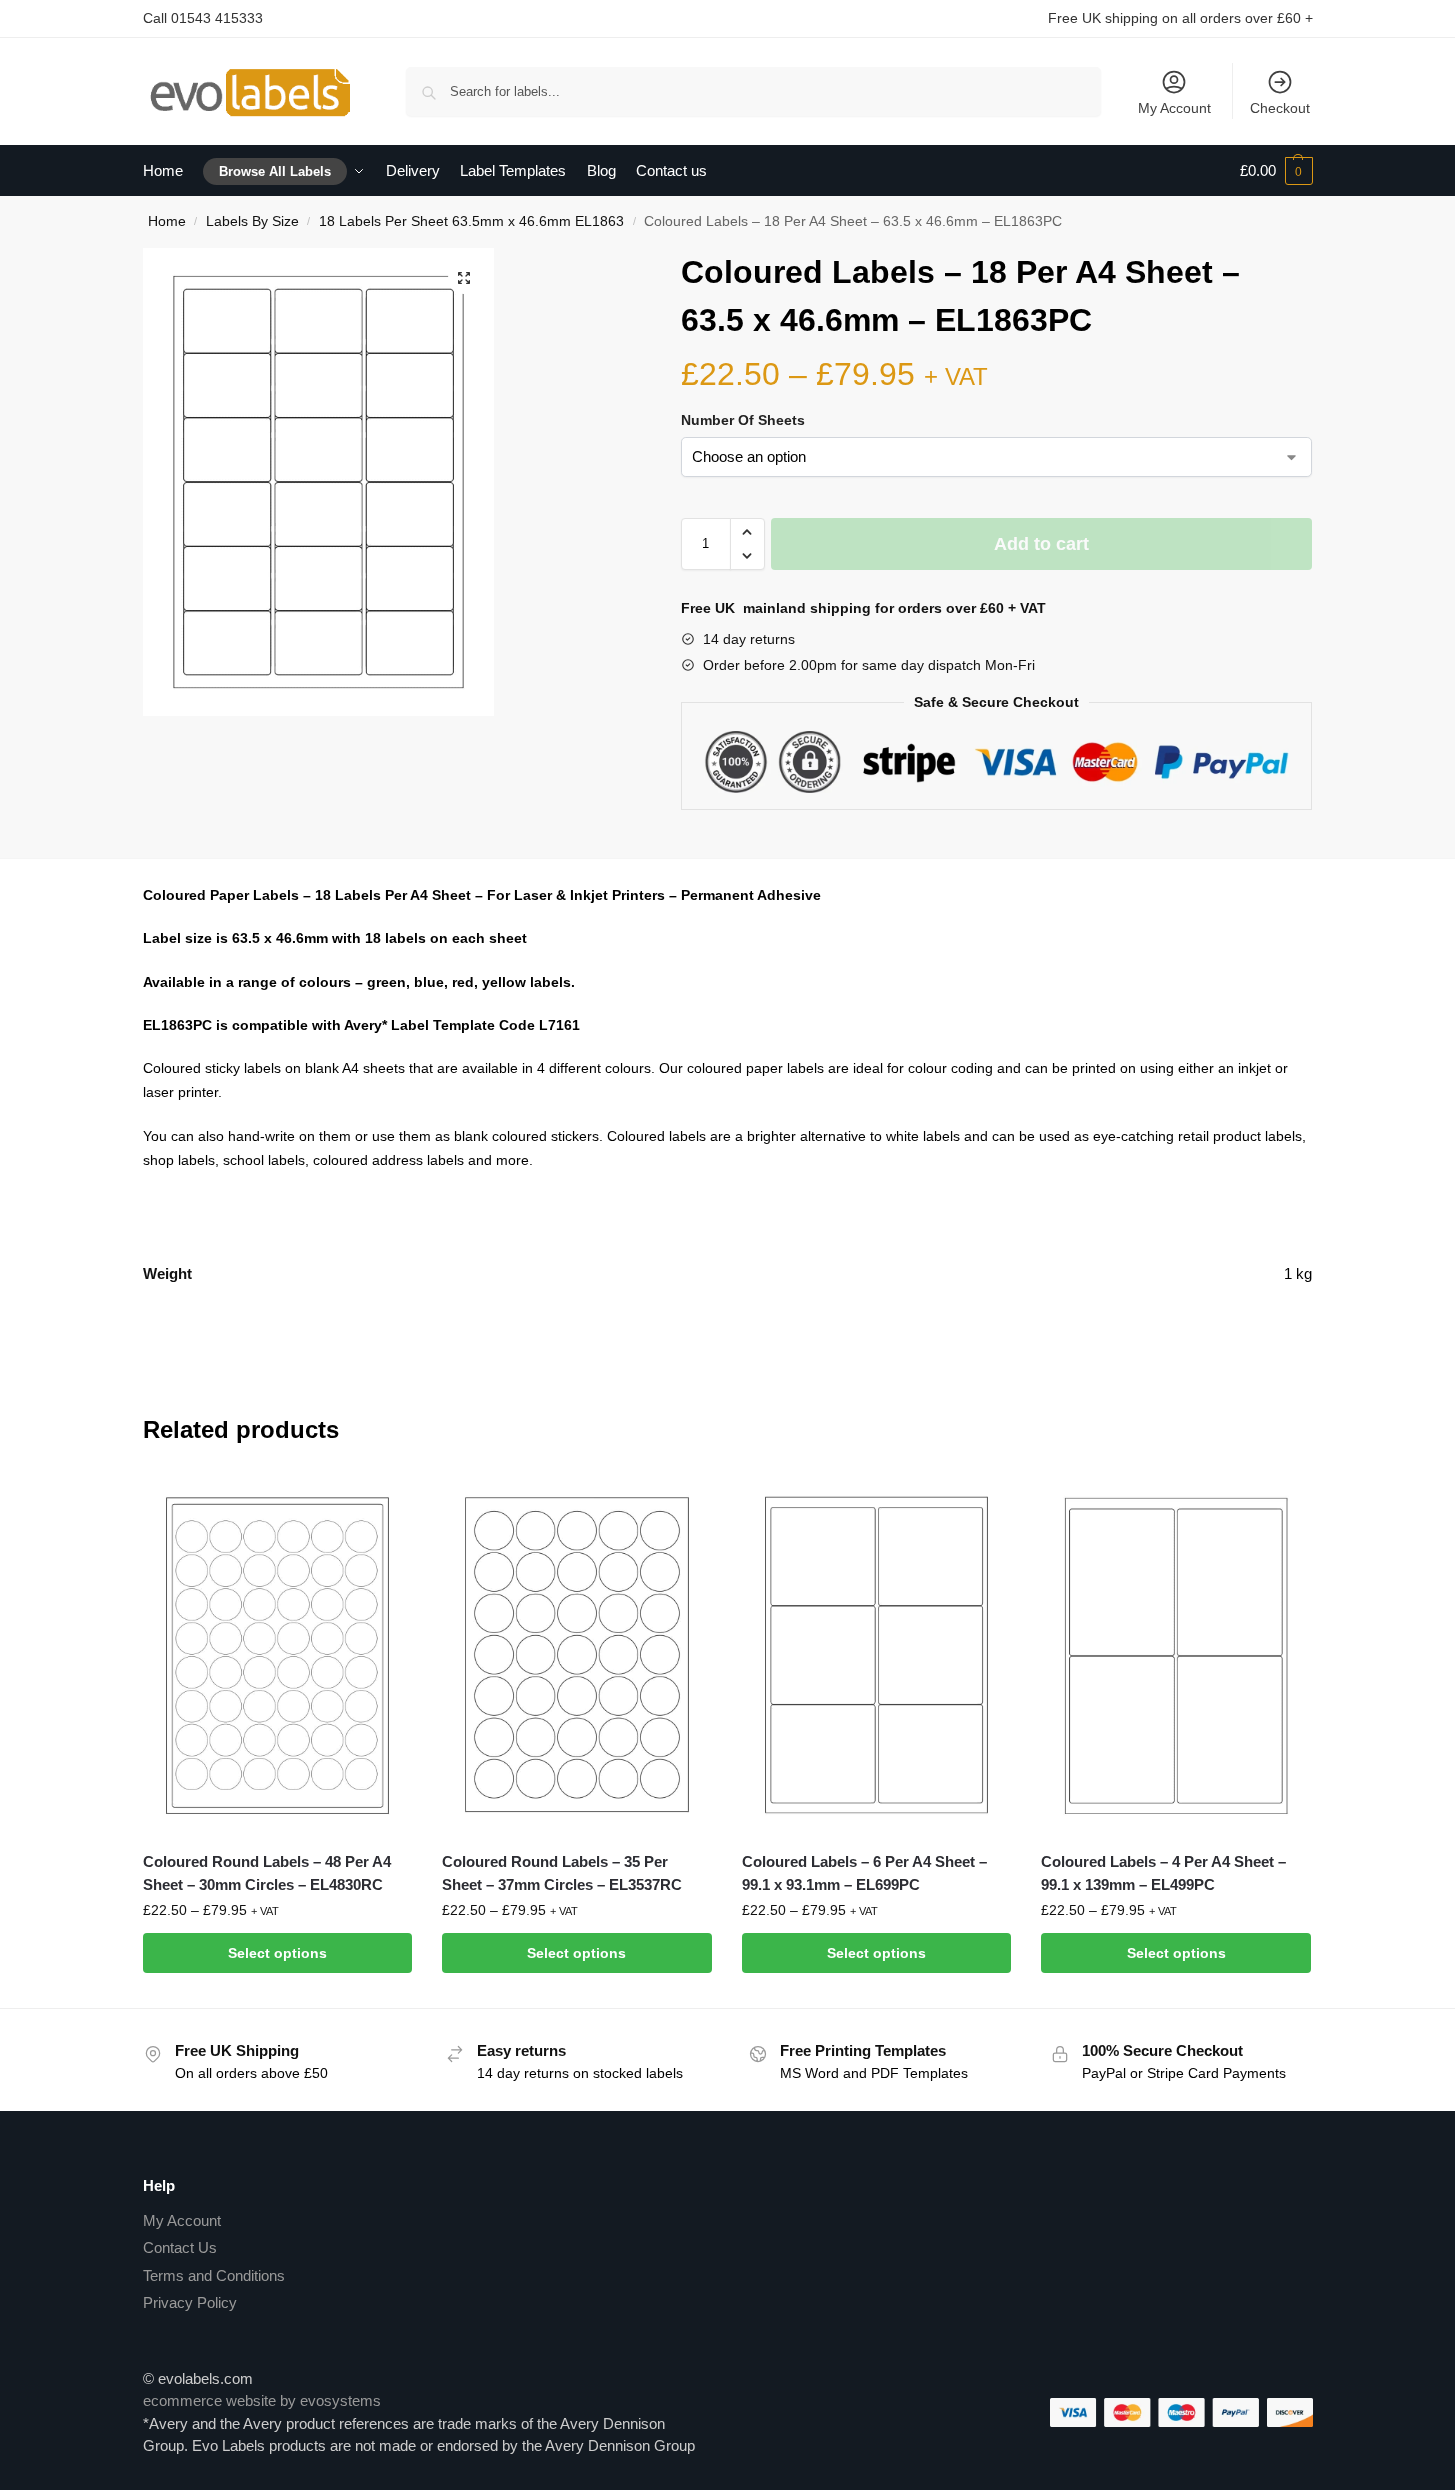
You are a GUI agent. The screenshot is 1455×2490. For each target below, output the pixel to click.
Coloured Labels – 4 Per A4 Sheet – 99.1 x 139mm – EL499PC (1163, 1873)
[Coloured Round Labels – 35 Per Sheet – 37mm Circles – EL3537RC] (577, 1656)
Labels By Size (252, 221)
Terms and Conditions (214, 2275)
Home (167, 221)
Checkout (1280, 108)
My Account (1174, 108)
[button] (464, 278)
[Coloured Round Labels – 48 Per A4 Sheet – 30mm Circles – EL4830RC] (278, 1656)
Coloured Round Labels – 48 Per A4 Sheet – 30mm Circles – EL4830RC (267, 1873)
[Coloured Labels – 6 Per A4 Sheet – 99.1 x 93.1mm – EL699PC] (877, 1656)
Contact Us (180, 2247)
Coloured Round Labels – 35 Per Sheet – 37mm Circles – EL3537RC (562, 1873)
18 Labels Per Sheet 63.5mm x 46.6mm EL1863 (471, 221)
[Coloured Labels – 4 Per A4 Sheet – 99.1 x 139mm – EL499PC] (1176, 1656)
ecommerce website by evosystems (262, 2400)
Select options (277, 1953)
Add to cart (1041, 544)
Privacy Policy (190, 2302)
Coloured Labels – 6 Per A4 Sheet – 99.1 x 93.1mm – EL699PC (864, 1873)
